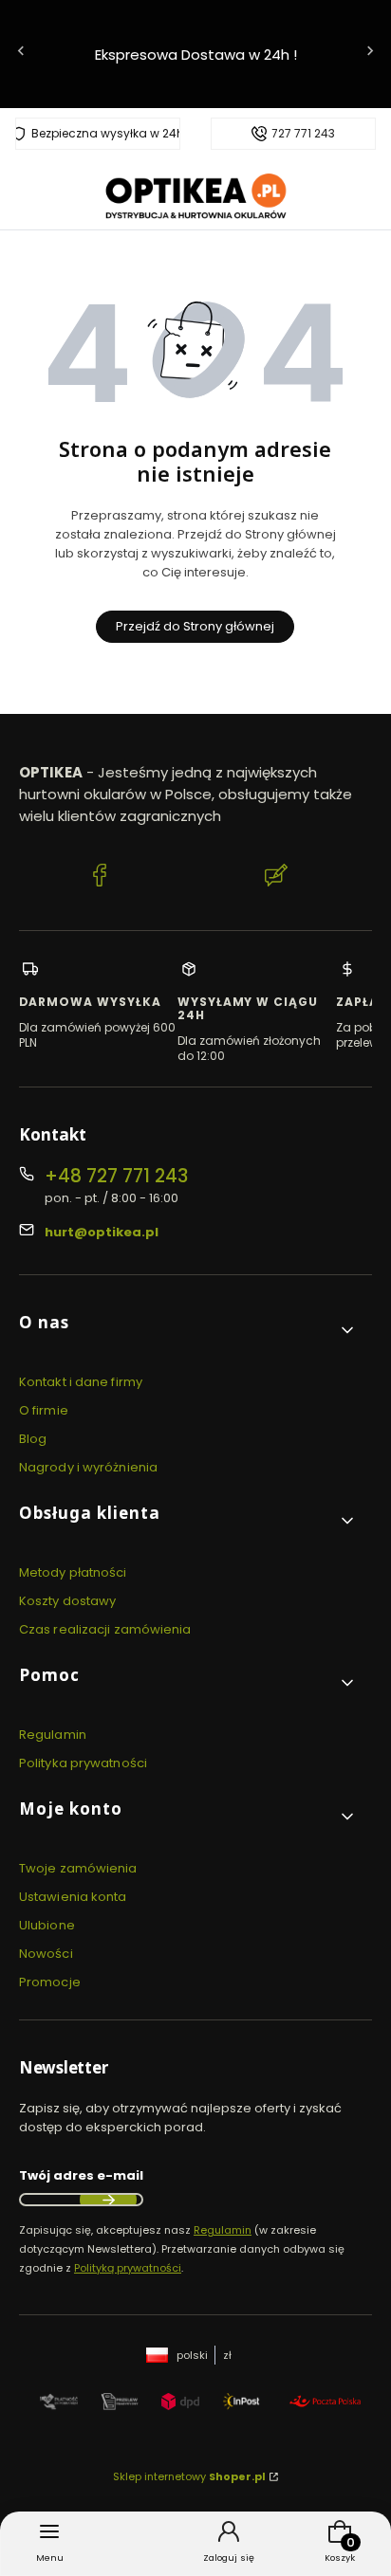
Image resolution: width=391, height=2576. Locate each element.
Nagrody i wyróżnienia (88, 1467)
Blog (33, 1439)
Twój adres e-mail (81, 2175)
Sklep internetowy (189, 2476)
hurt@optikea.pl (102, 1232)
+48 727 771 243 (116, 1176)
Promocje (50, 1982)
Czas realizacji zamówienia (105, 1629)
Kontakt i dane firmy (81, 1382)
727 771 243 (303, 134)
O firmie (44, 1410)
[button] (188, 1330)
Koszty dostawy (67, 1601)
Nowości (46, 1954)
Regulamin (53, 1735)
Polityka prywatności (83, 1763)
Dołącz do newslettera (108, 2200)
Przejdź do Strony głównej (195, 626)
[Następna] (370, 55)
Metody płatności (73, 1572)
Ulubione (47, 1925)
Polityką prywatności (128, 2268)
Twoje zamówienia (78, 1868)
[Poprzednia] (21, 55)
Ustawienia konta (73, 1897)
